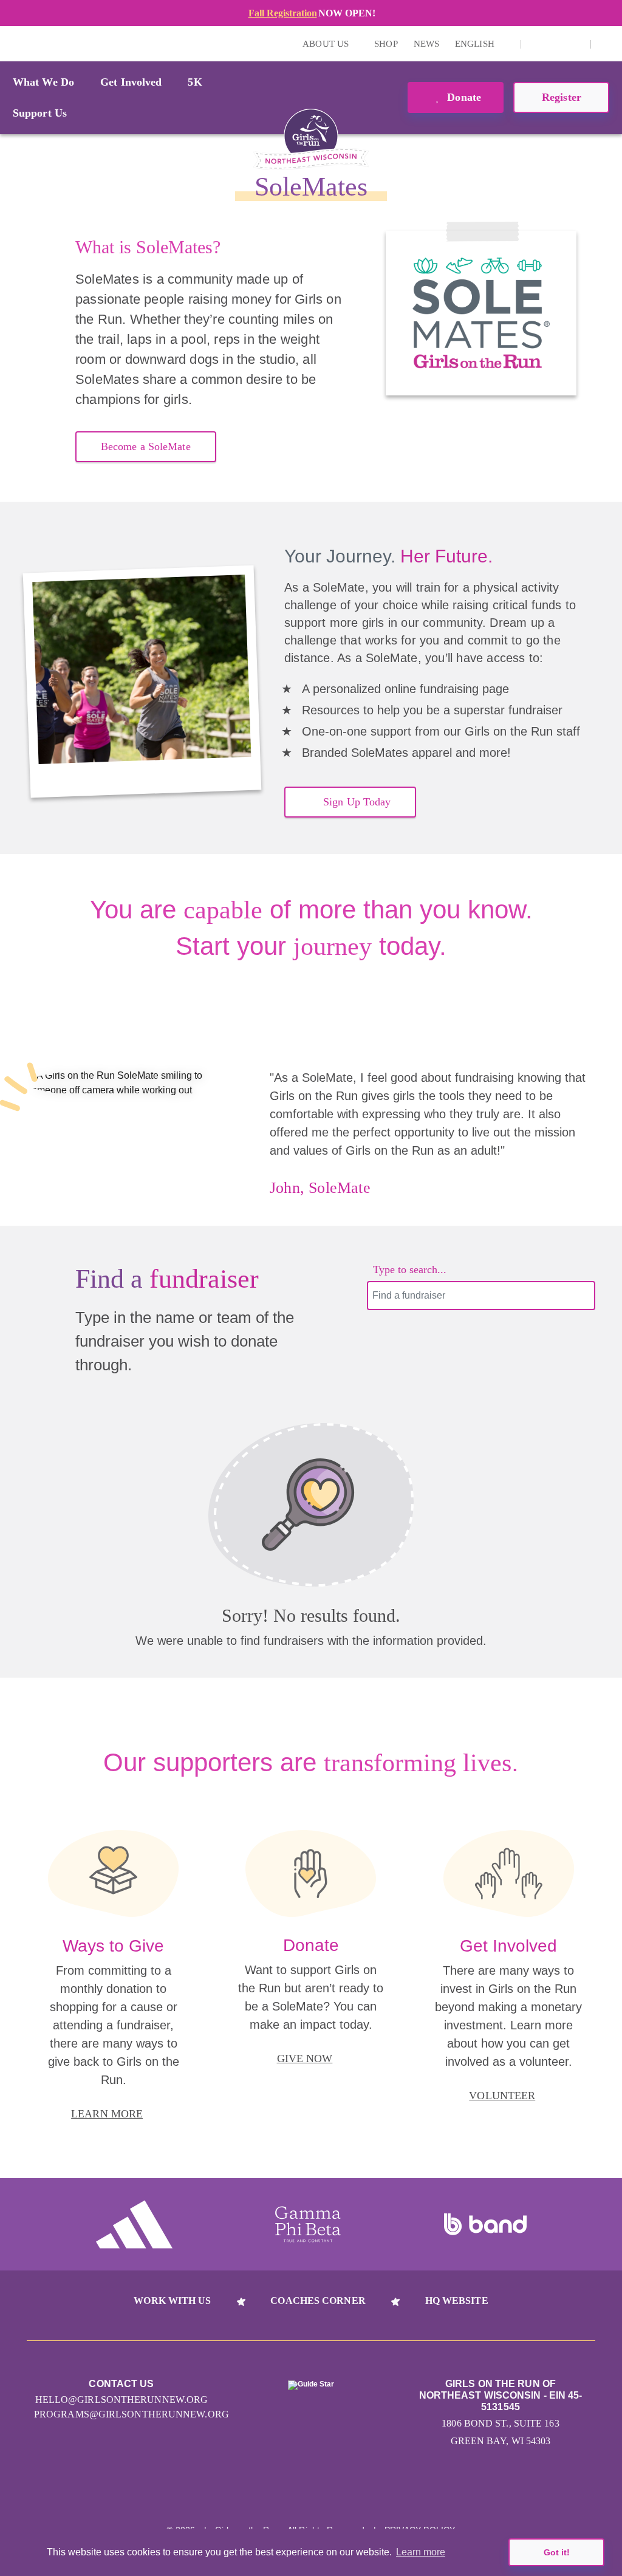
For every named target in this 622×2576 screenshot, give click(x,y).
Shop (386, 44)
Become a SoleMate (146, 446)
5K (195, 82)
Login (12, 43)
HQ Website (457, 2301)
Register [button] (562, 97)
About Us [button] (327, 44)
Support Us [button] (40, 113)
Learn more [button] (421, 2552)
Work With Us (172, 2301)
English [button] (476, 44)
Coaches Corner (318, 2301)
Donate (463, 97)
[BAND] (485, 2224)
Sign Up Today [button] (357, 802)
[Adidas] (134, 2224)
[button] (607, 44)
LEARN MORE (107, 2114)
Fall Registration (283, 13)
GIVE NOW (305, 2058)
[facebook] (575, 44)
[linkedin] (556, 44)
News (426, 44)
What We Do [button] (43, 82)
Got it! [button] (557, 2552)
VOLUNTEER (502, 2096)
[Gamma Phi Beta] (308, 2224)
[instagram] (537, 44)
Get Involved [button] (131, 82)
